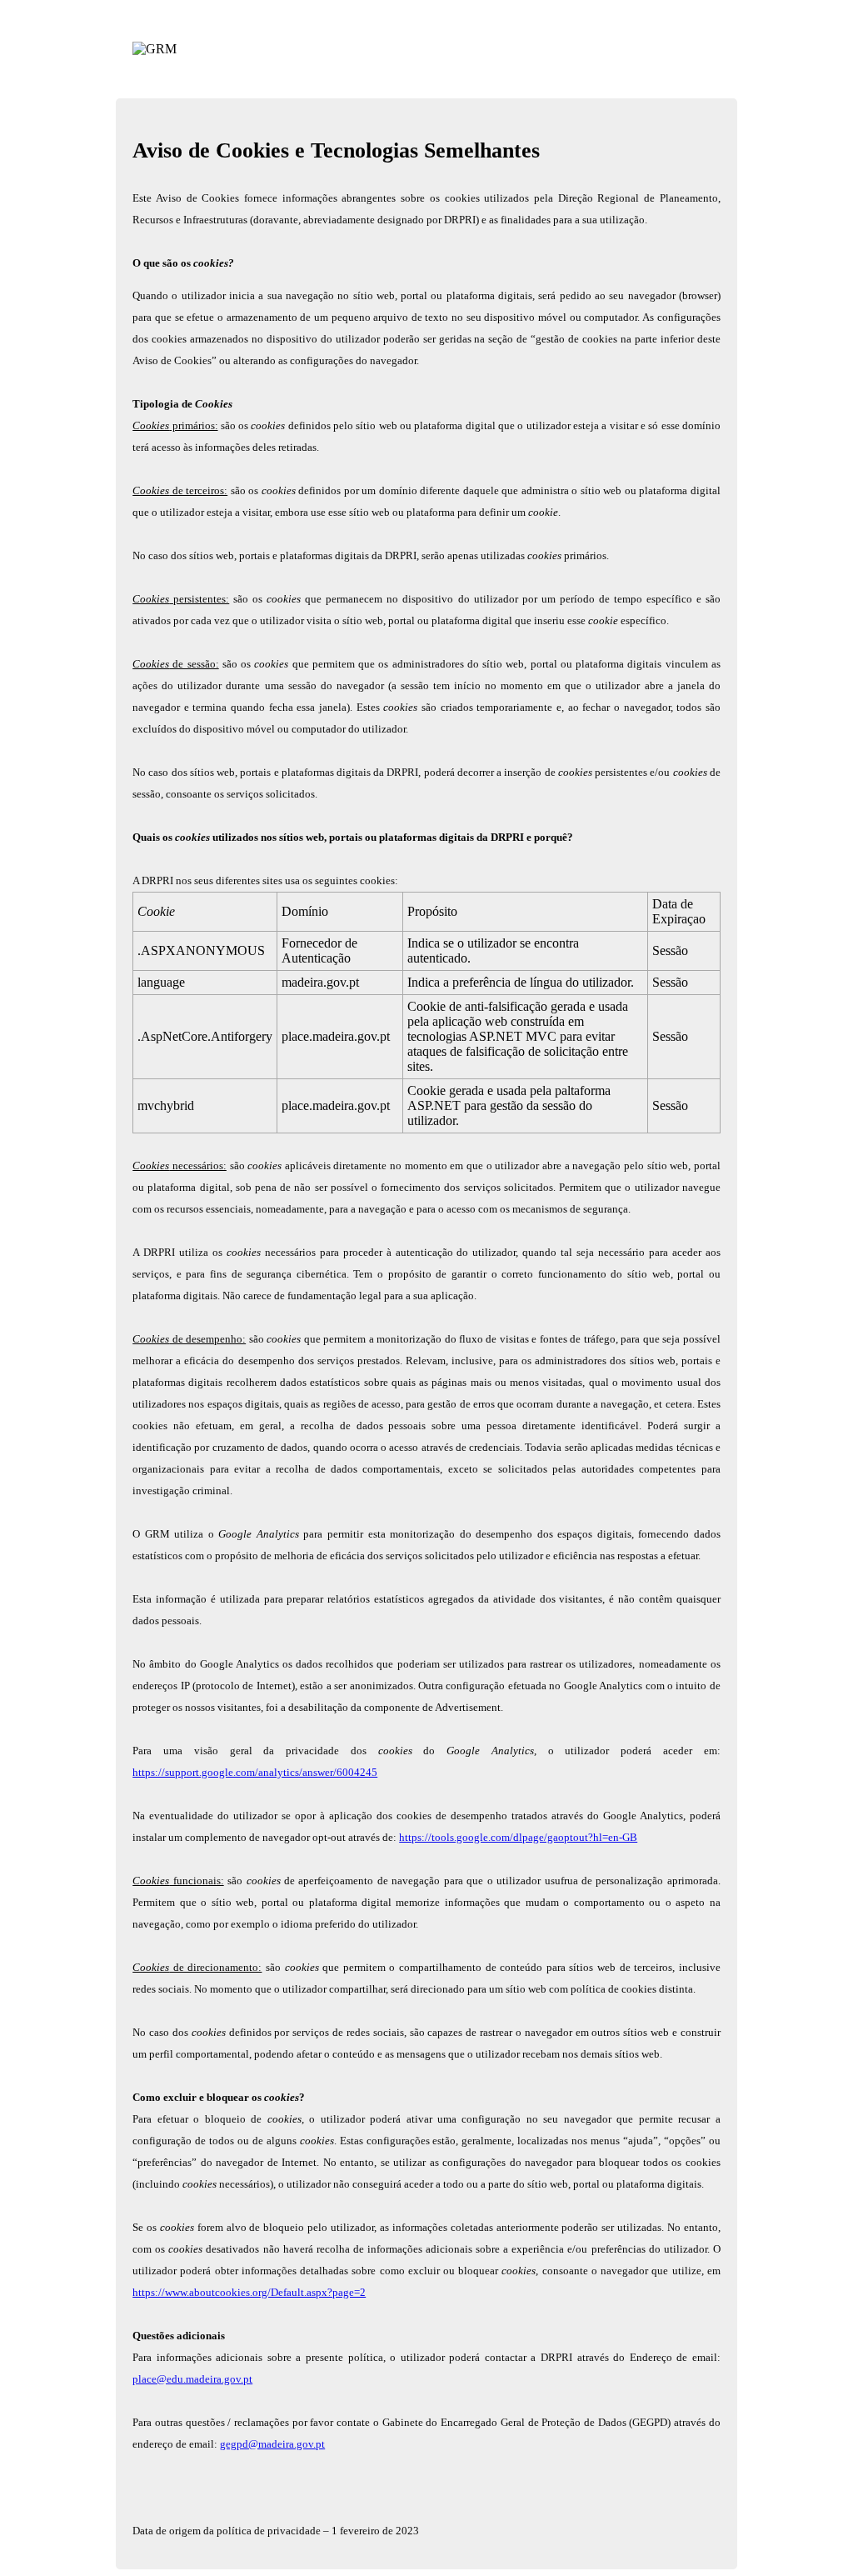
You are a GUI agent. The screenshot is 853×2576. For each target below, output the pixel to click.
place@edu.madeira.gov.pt (192, 2379)
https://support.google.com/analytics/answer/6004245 (255, 1772)
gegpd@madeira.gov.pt (272, 2444)
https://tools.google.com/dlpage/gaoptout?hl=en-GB (518, 1837)
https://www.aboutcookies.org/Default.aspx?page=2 (249, 2292)
